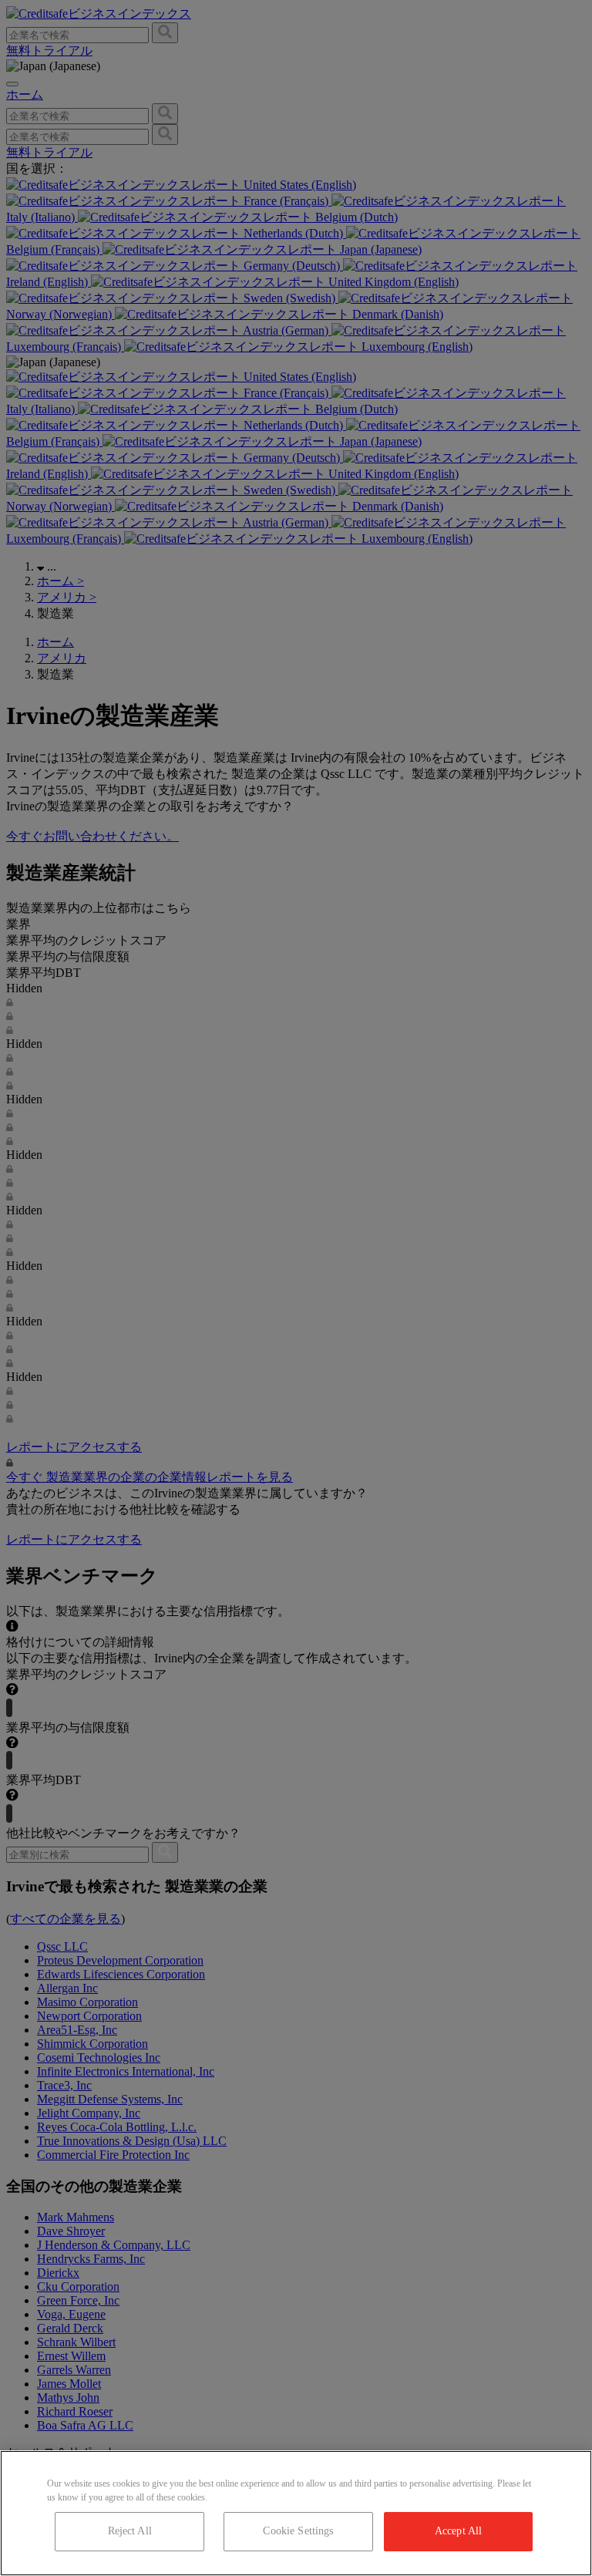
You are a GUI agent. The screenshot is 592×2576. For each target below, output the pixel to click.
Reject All (130, 2531)
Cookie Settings (298, 2531)
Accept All (458, 2531)
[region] (296, 2513)
